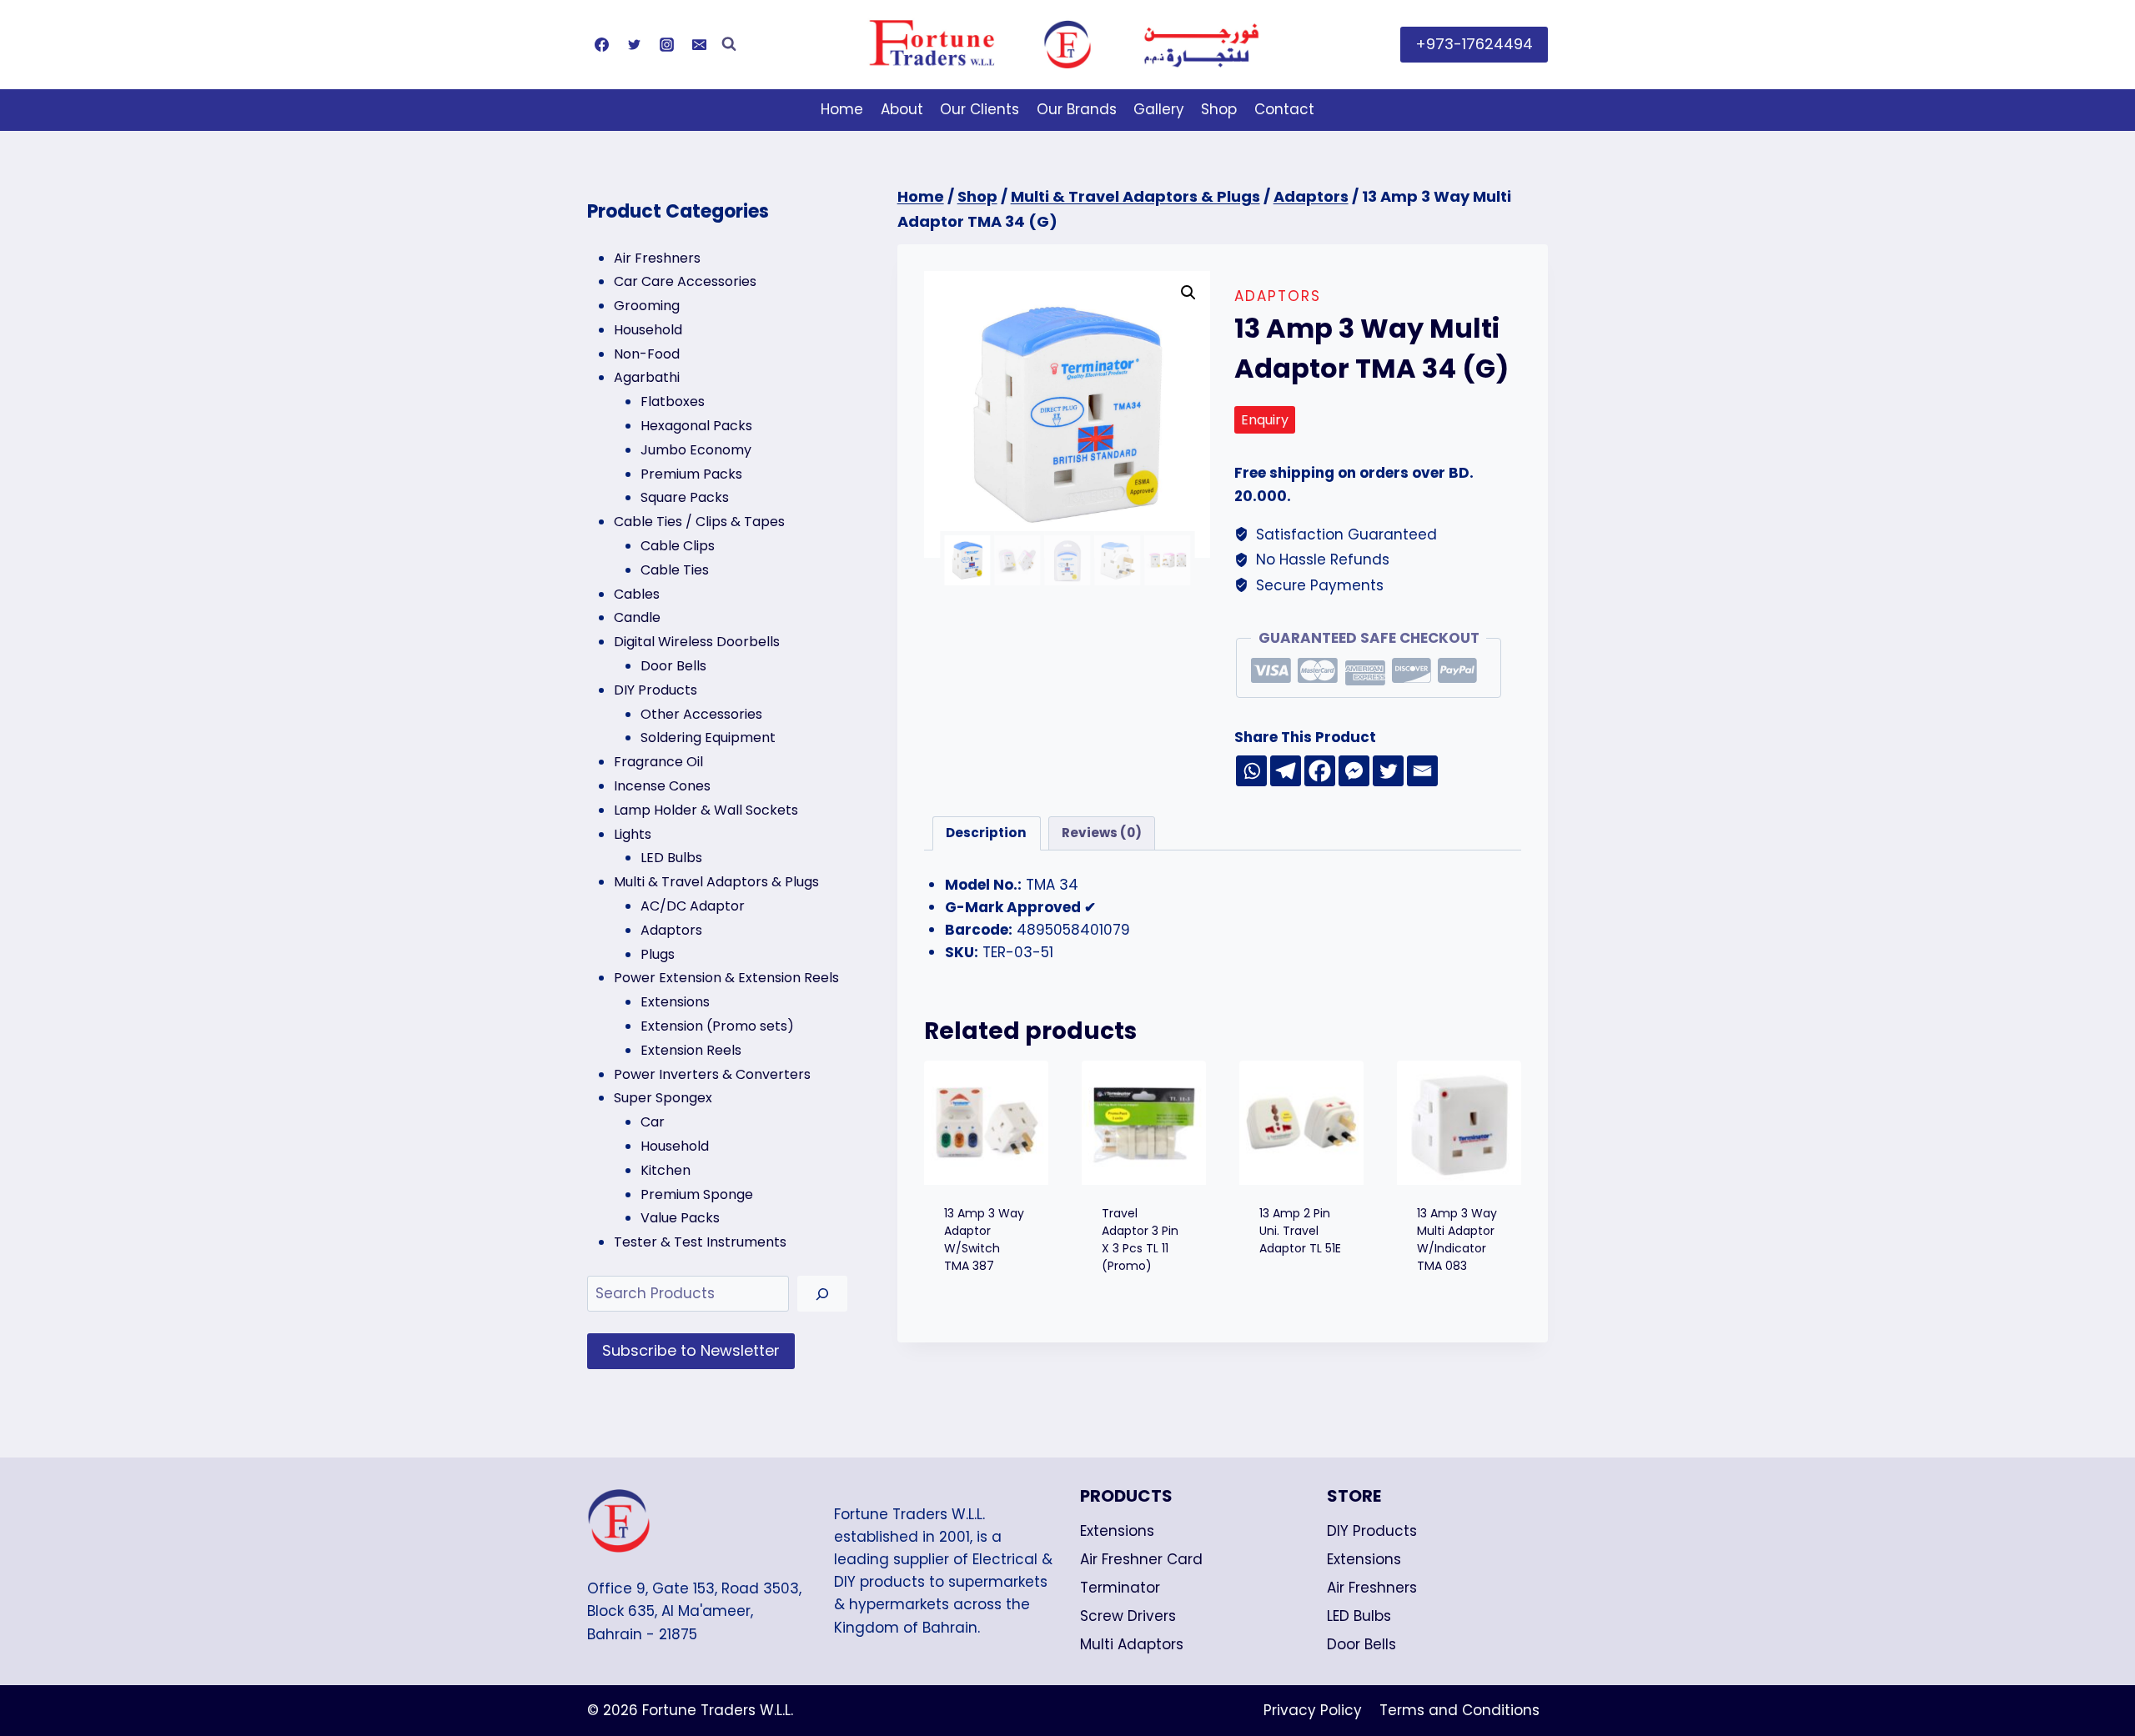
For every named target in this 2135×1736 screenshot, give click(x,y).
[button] (1188, 293)
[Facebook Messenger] (1354, 771)
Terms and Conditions (1459, 1710)
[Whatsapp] (1251, 771)
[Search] (822, 1294)
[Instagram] (666, 44)
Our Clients (980, 109)
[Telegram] (1286, 771)
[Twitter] (634, 44)
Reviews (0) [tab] (1102, 833)
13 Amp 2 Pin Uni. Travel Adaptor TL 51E (1300, 1231)
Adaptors (1278, 296)
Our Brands (1077, 109)
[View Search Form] (729, 44)
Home (842, 109)
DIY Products (1372, 1531)
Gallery (1159, 109)
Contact (1284, 109)
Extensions (1117, 1531)
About (902, 109)
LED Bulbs (1359, 1616)
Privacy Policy (1313, 1710)
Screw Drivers (1128, 1616)
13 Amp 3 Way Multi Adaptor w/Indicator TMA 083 (1457, 1239)
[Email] (699, 44)
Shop (1219, 109)
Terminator (1120, 1588)
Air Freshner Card (1141, 1559)
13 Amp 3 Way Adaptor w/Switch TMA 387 (984, 1239)
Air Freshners (1372, 1588)
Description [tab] (986, 833)
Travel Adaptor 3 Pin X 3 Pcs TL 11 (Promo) (1140, 1239)
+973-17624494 (1474, 44)
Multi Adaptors (1132, 1644)
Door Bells (1361, 1644)
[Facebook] (601, 44)
